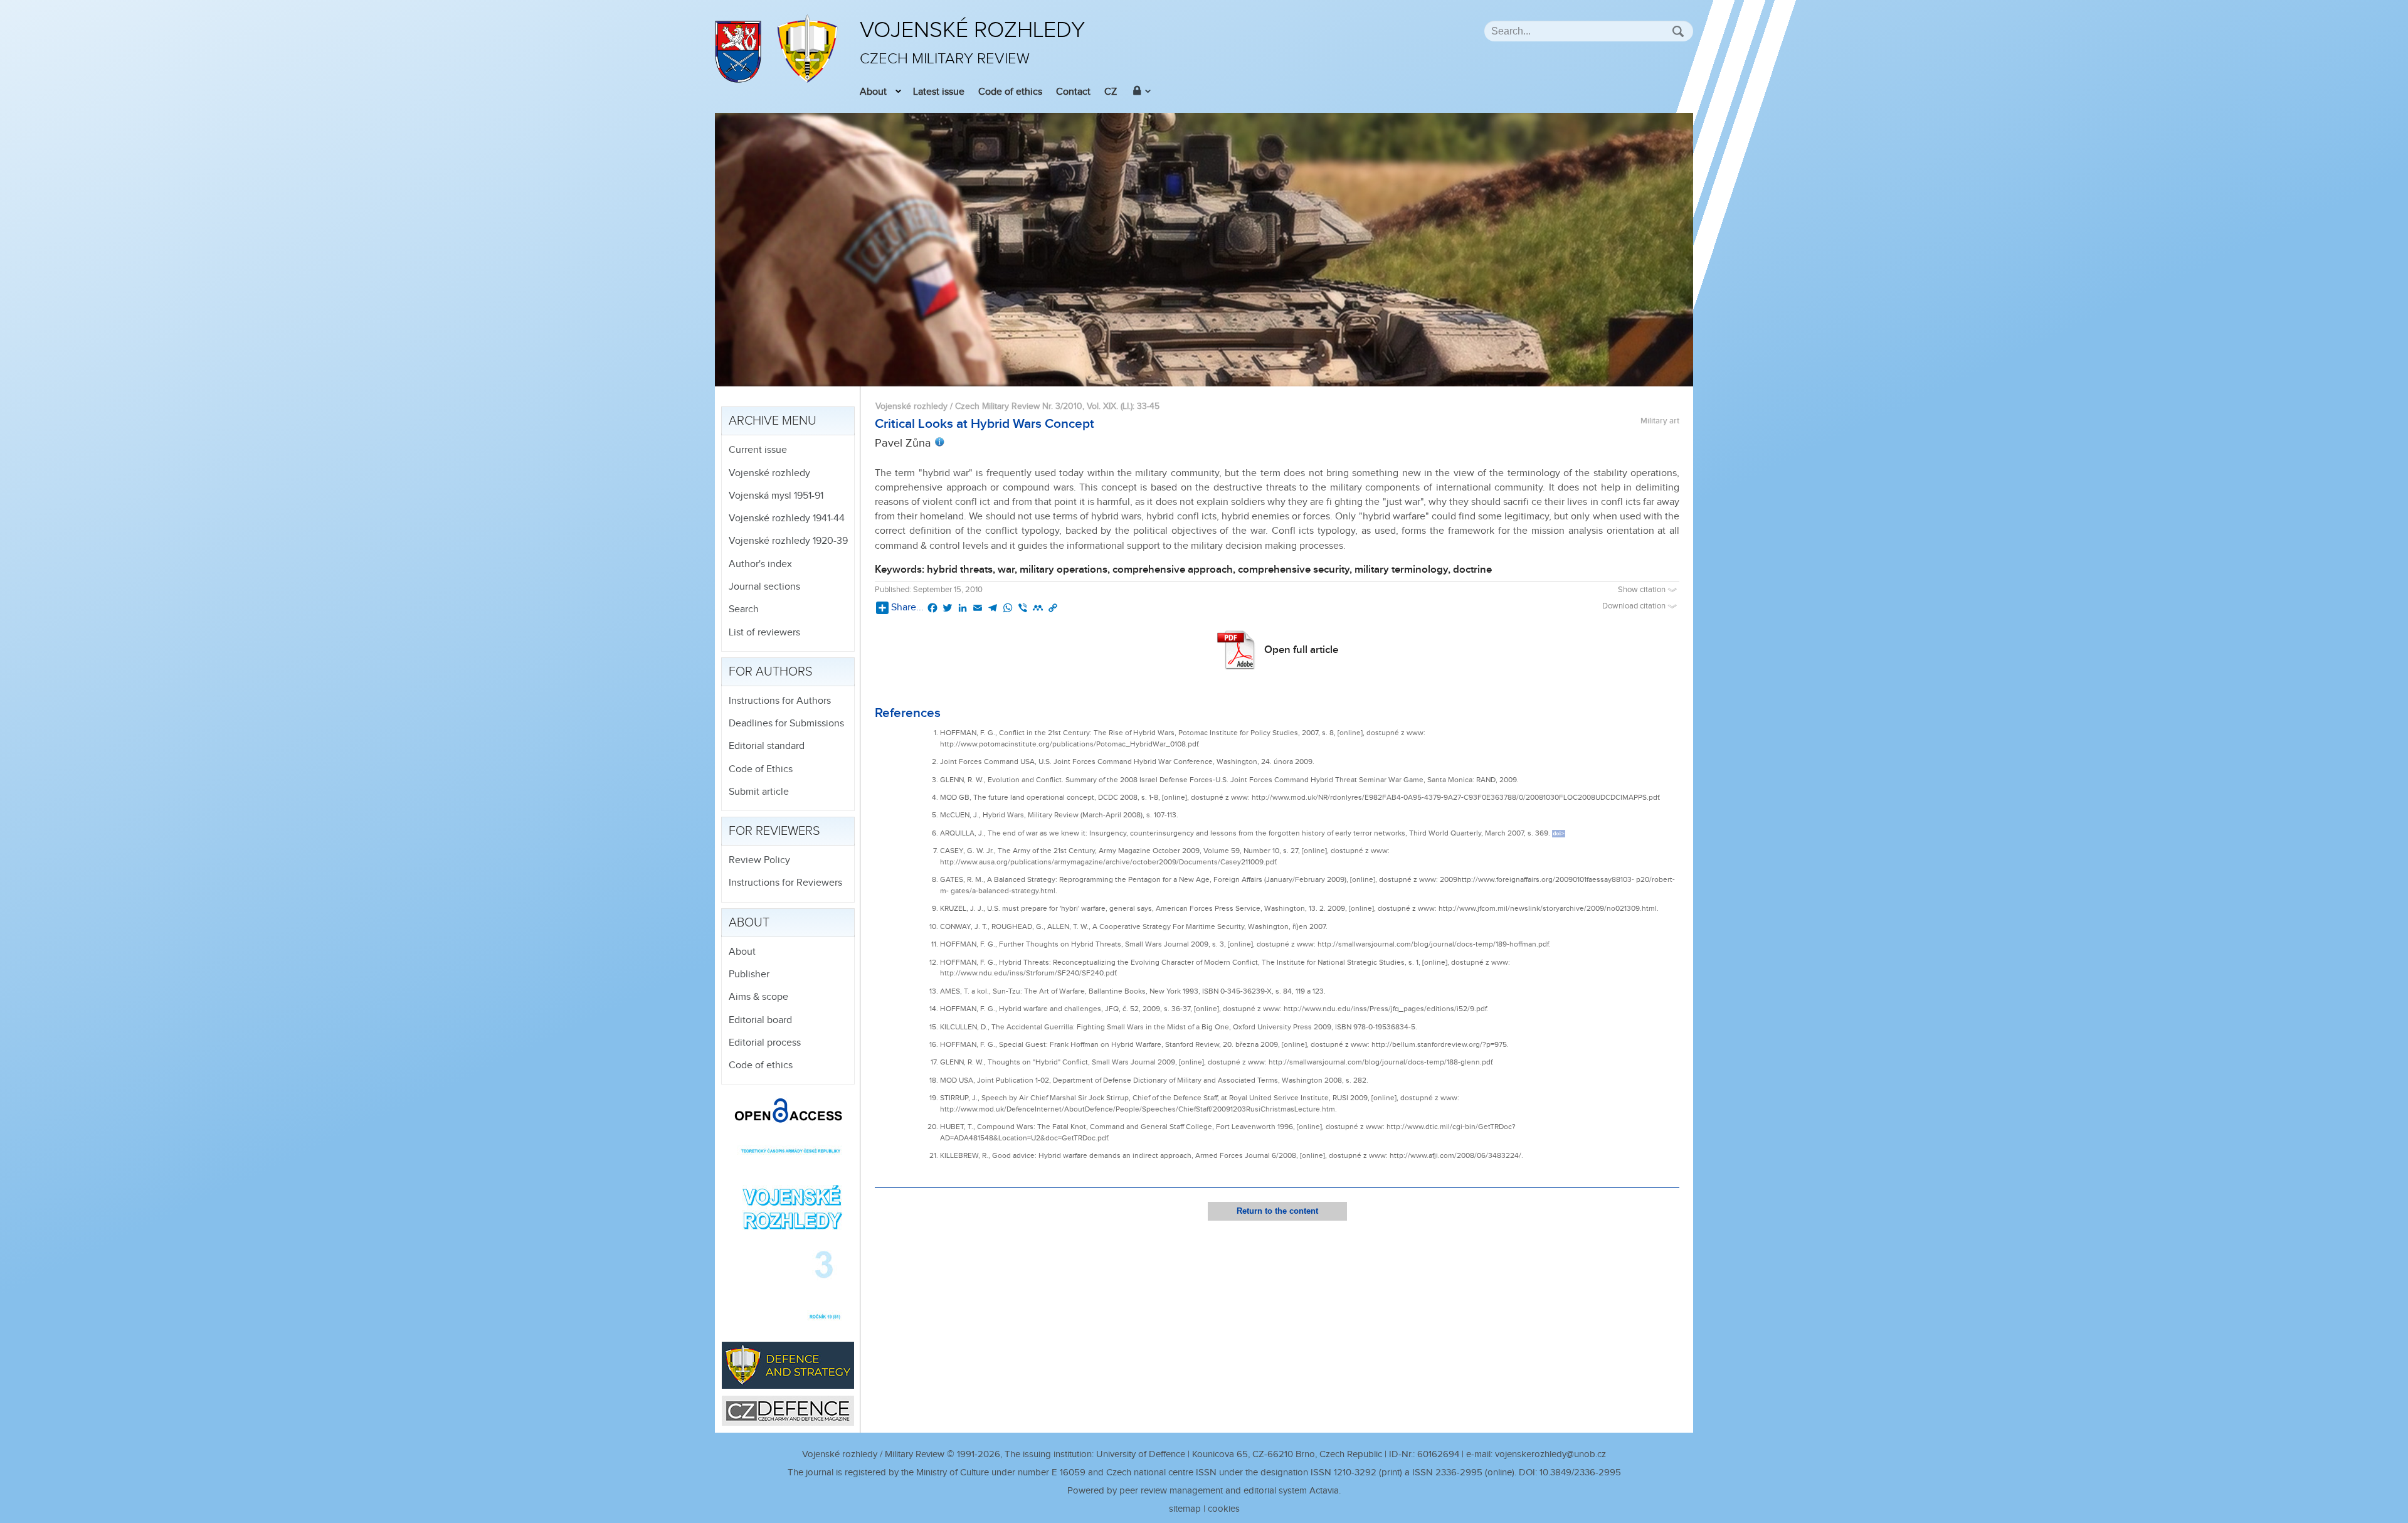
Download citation (1635, 606)
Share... (907, 608)
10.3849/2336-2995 (1580, 1473)
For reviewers (774, 831)
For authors (771, 672)
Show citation (1643, 590)
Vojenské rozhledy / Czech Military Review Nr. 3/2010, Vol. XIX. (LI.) (1004, 406)
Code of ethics (1010, 92)
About (873, 92)
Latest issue (939, 92)
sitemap (1185, 1509)
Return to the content (1277, 1211)
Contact (1073, 92)
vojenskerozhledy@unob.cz (1550, 1454)
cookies (1224, 1509)
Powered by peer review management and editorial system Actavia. (1204, 1491)
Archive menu (773, 421)
